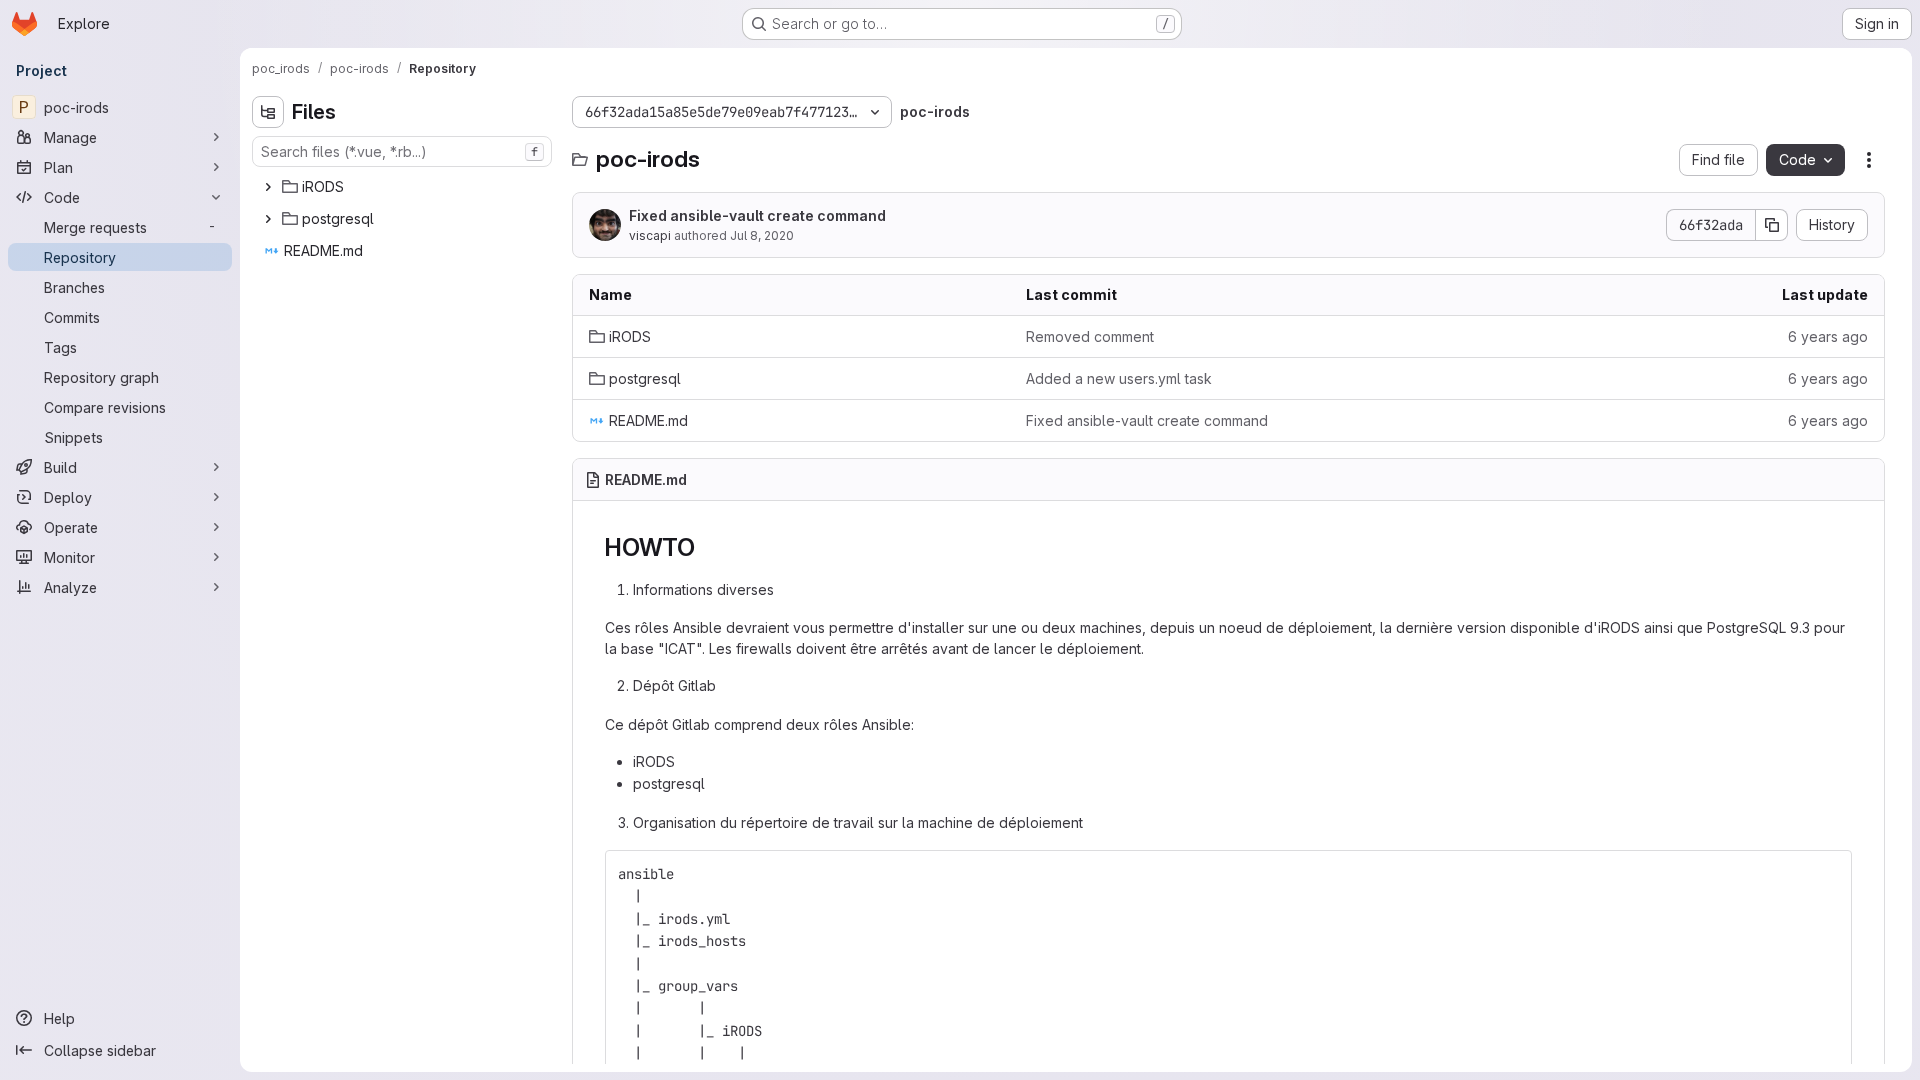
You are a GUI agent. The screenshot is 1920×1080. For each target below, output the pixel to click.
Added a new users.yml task (1119, 378)
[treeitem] (404, 187)
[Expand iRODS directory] (268, 187)
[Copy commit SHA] (1772, 225)
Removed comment (1090, 336)
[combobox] (402, 151)
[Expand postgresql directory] (268, 219)
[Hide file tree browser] (268, 112)
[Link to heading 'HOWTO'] (708, 547)
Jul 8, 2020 (762, 235)
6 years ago (1828, 336)
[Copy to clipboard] (1828, 874)
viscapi (650, 235)
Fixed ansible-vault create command (757, 215)
